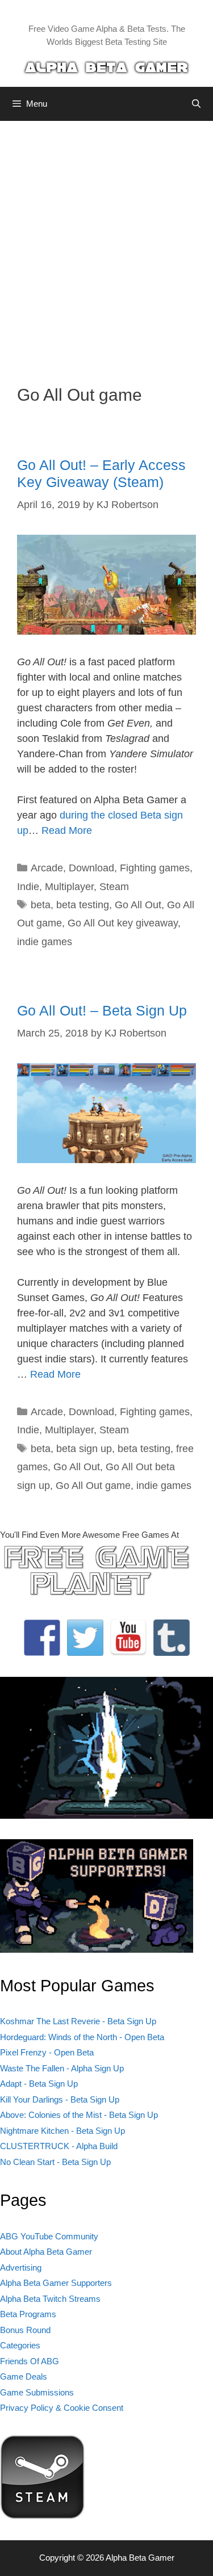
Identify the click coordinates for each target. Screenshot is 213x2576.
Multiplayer (69, 887)
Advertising (21, 2267)
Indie (28, 887)
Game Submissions (37, 2392)
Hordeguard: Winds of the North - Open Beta (82, 2037)
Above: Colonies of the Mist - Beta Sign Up (79, 2115)
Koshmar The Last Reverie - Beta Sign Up (78, 2021)
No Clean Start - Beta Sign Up (55, 2162)
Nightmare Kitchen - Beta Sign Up (62, 2131)
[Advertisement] (106, 244)
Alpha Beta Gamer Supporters (56, 2283)
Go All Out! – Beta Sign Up (102, 1010)
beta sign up (84, 1449)
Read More (67, 830)
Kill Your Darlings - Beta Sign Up (60, 2099)
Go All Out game (93, 1486)
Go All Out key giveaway (123, 923)
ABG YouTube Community (49, 2236)
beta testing (83, 905)
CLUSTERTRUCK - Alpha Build (59, 2146)
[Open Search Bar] (196, 104)
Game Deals (24, 2376)
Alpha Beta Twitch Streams (50, 2299)
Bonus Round (25, 2330)
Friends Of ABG (30, 2361)
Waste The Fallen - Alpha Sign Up (62, 2068)
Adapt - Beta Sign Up (39, 2084)
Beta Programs (28, 2314)
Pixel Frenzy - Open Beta (47, 2052)
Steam (114, 887)
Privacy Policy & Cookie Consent (62, 2408)
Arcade (47, 868)
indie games (45, 942)
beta (41, 905)
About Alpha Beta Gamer (46, 2252)
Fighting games (155, 868)
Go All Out (138, 905)
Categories (20, 2345)
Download (91, 868)
